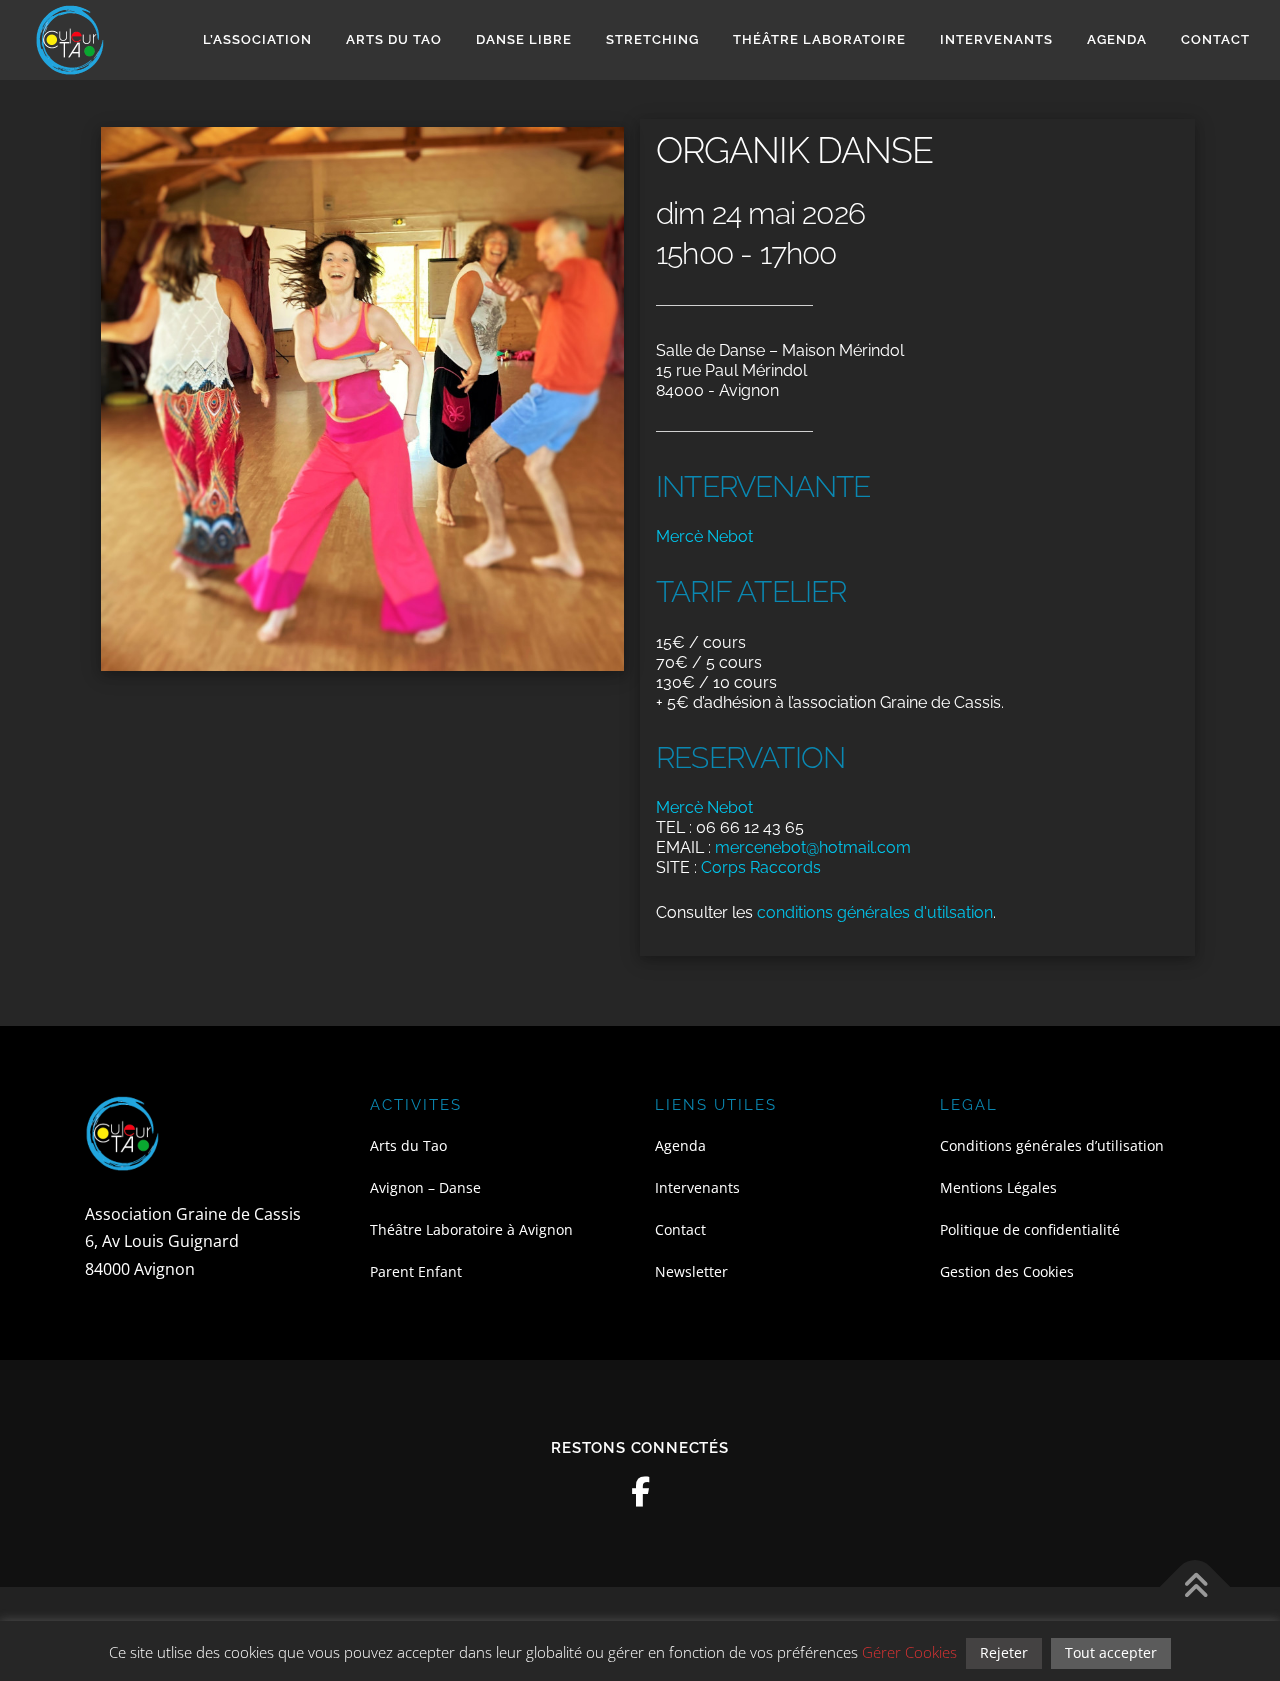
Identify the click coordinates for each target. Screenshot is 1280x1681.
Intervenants (996, 39)
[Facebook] (640, 1492)
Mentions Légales (998, 1187)
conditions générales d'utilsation (875, 912)
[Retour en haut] (1195, 1586)
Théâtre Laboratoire (819, 39)
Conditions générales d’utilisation (1052, 1145)
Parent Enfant (416, 1271)
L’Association (257, 39)
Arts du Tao (394, 39)
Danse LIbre (524, 39)
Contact (1215, 39)
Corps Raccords (761, 867)
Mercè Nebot (704, 536)
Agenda (1117, 39)
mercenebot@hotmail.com (813, 847)
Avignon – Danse (425, 1187)
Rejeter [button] (1004, 1652)
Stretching (652, 39)
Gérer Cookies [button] (909, 1652)
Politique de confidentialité (1030, 1229)
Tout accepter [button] (1111, 1652)
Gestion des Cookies (1007, 1271)
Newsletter (691, 1271)
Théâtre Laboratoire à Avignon (471, 1229)
